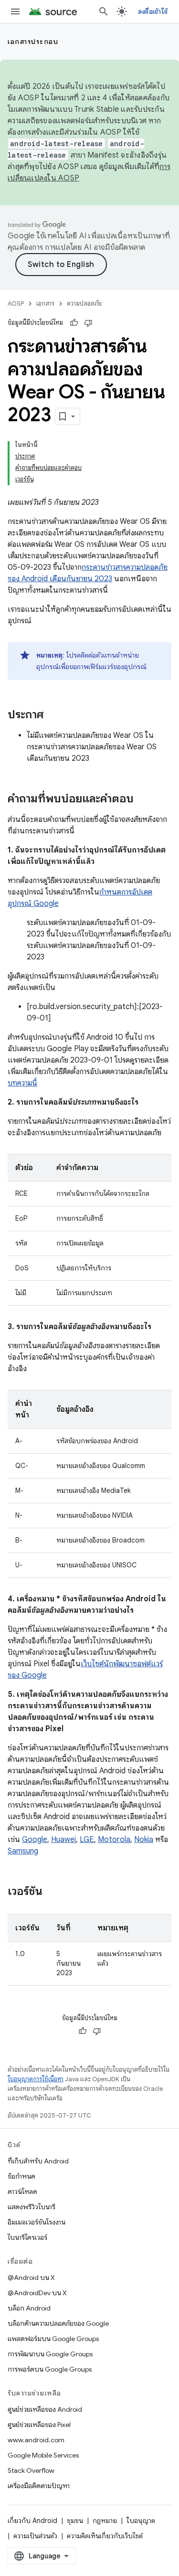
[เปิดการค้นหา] (104, 11)
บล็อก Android (29, 2308)
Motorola (114, 1840)
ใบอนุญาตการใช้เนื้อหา (36, 2079)
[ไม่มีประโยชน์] (88, 323)
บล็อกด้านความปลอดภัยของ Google (58, 2323)
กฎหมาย (105, 2521)
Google (35, 1840)
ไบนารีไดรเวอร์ (27, 2237)
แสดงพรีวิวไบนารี (32, 2207)
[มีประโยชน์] (74, 323)
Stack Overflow (31, 2470)
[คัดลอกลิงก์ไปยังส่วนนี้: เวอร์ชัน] (52, 1892)
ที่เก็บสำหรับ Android (38, 2161)
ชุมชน (75, 2521)
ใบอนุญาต (141, 2521)
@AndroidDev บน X (37, 2293)
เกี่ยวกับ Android (32, 2521)
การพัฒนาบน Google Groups (50, 2354)
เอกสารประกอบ (33, 42)
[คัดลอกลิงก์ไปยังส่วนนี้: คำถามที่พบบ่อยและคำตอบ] (143, 799)
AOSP (16, 303)
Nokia (144, 1840)
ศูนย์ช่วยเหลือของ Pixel (39, 2425)
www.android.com (36, 2440)
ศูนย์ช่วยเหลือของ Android (45, 2409)
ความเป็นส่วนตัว (35, 2536)
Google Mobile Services (43, 2455)
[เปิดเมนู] (15, 11)
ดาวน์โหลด (22, 2192)
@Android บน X (31, 2278)
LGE (87, 1840)
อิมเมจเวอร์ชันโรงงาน (37, 2222)
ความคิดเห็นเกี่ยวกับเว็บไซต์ (105, 2536)
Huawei (63, 1840)
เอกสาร (45, 303)
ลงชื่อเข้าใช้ (153, 11)
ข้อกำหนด (21, 2176)
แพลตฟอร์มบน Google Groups (53, 2339)
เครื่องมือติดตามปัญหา (39, 2486)
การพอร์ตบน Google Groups (50, 2369)
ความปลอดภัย (84, 303)
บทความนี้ (22, 1083)
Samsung (23, 1851)
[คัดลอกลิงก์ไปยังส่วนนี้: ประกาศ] (53, 715)
